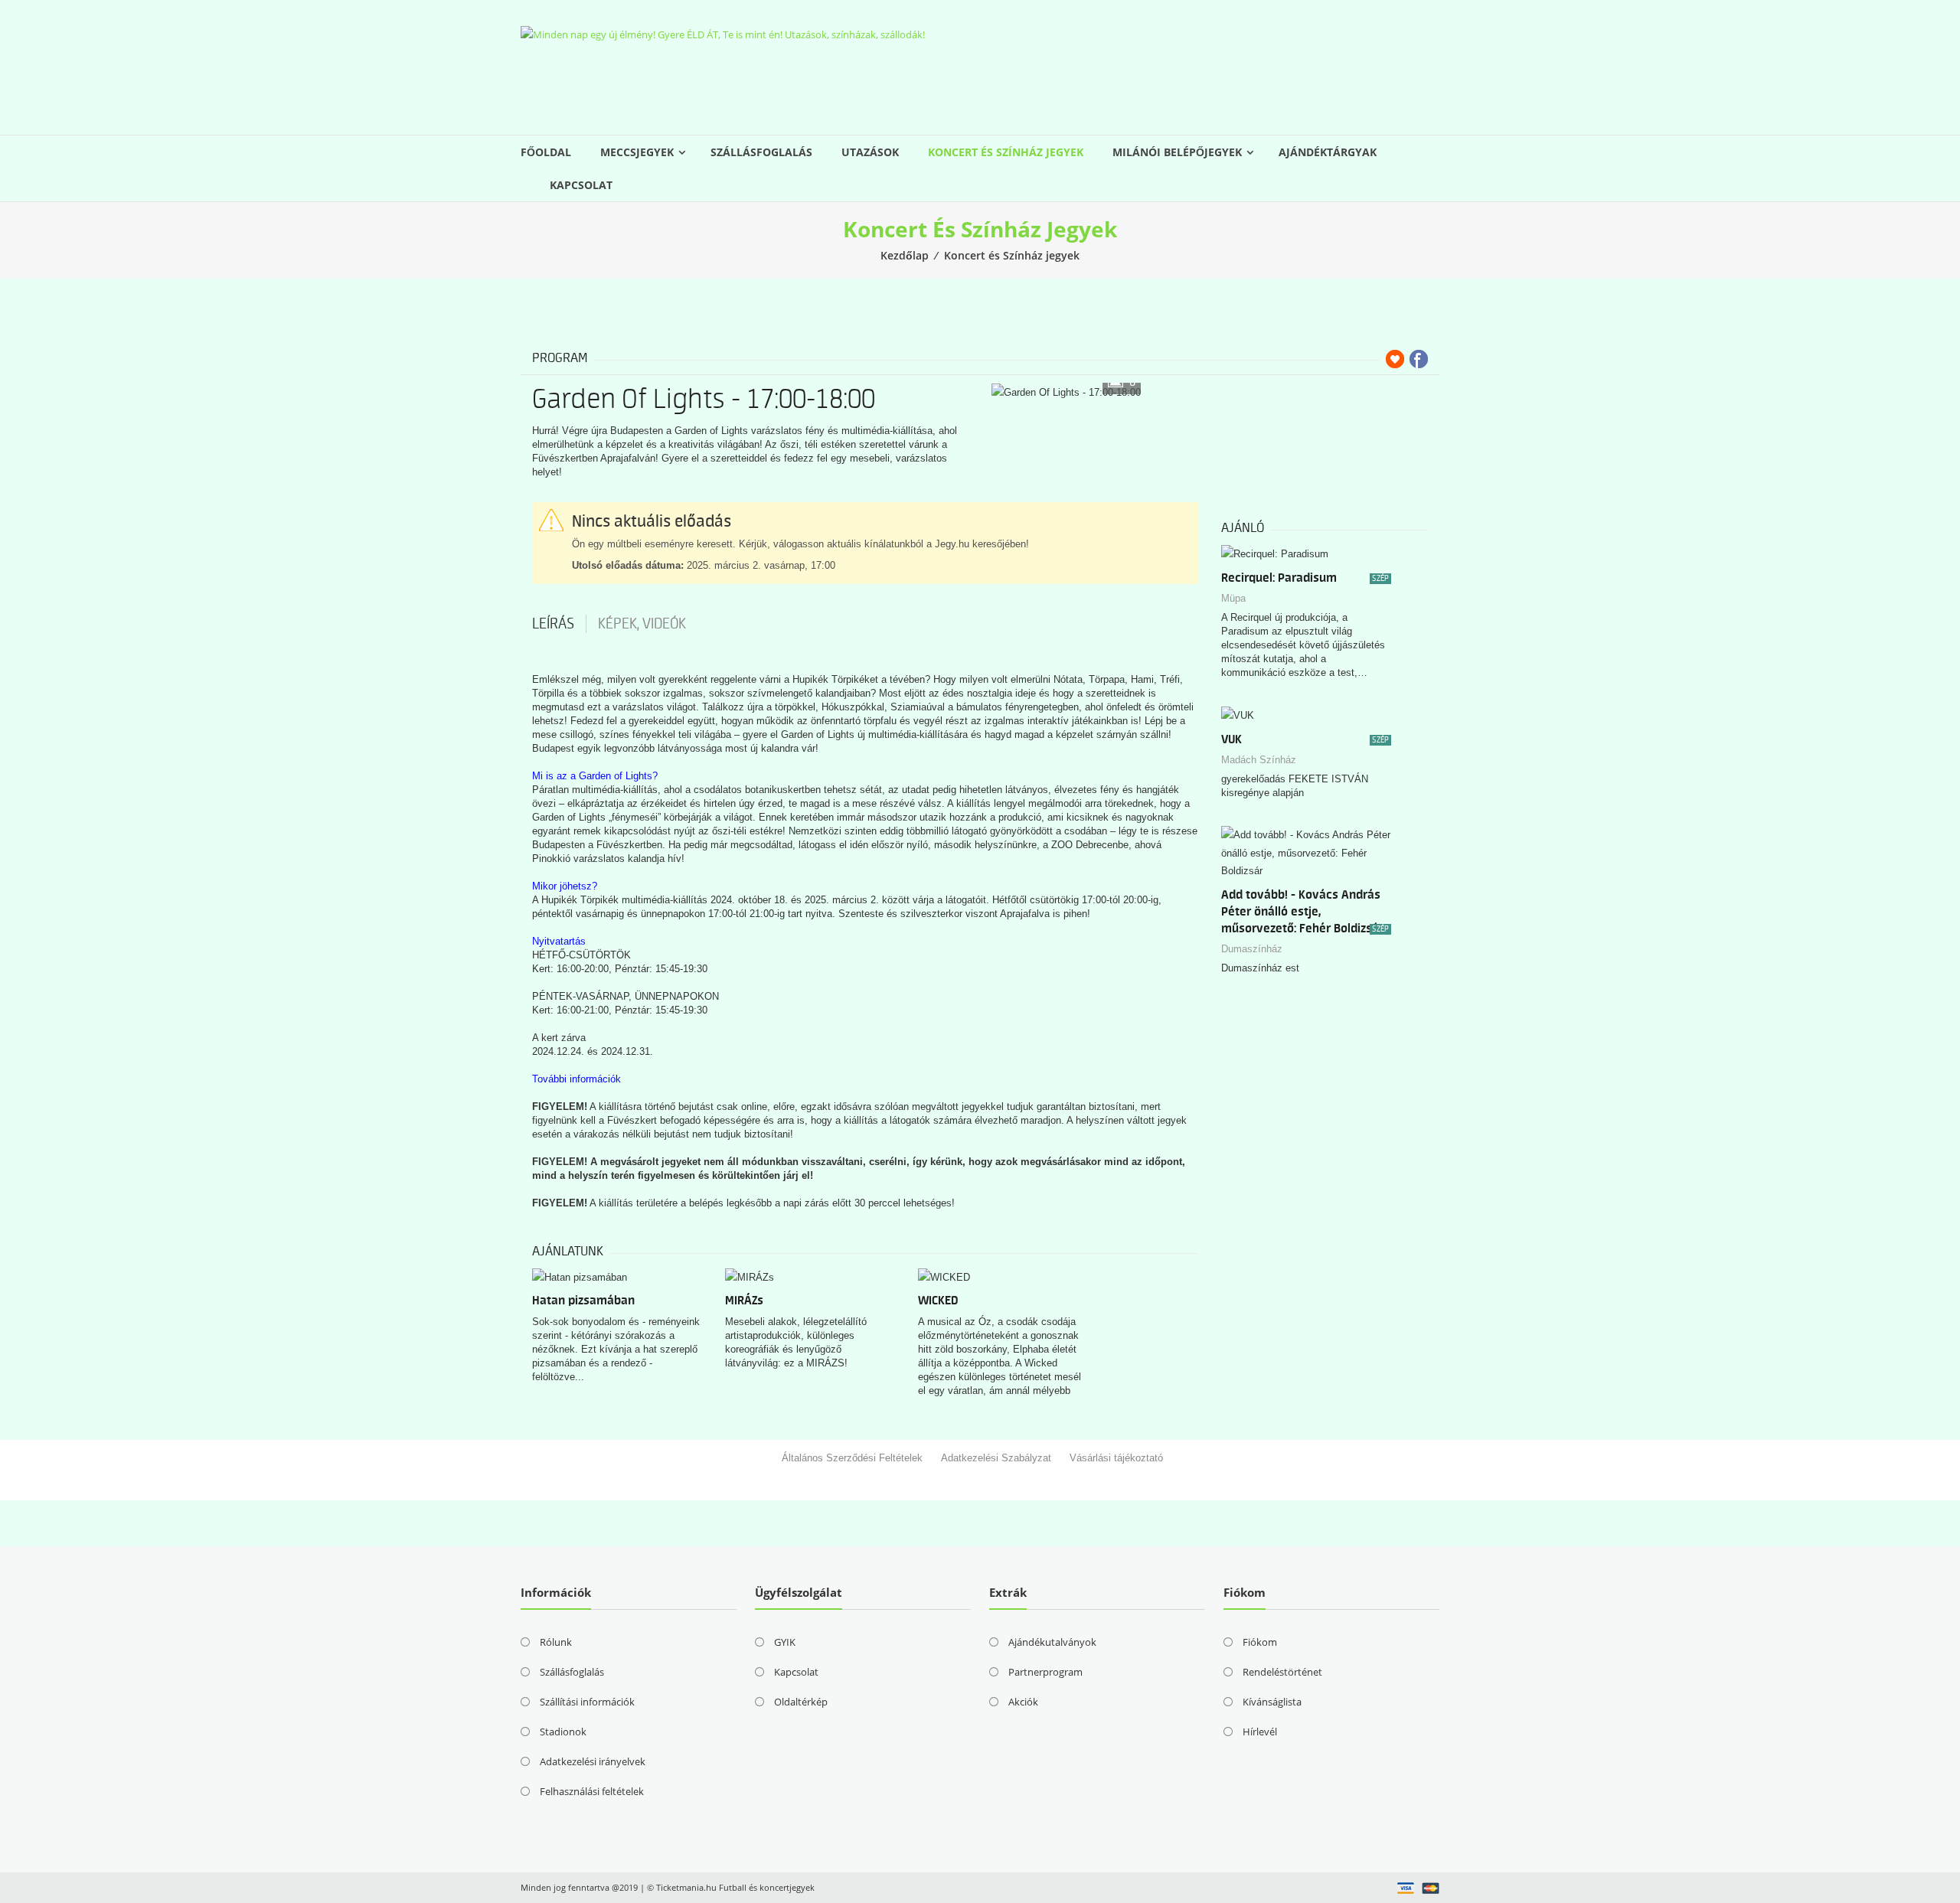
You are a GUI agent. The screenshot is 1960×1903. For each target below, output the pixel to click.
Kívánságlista (1272, 1702)
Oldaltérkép (801, 1702)
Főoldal (546, 152)
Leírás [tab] (553, 624)
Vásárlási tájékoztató (1116, 1458)
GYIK (785, 1642)
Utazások (870, 152)
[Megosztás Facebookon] (1419, 359)
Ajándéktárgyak (1328, 152)
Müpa (1233, 598)
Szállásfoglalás (761, 152)
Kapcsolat (581, 185)
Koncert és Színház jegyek (1006, 152)
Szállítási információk (587, 1702)
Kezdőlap (905, 255)
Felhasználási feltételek (592, 1791)
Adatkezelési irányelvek (593, 1761)
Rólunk (556, 1642)
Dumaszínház (1252, 949)
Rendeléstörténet (1282, 1672)
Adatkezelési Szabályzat (996, 1458)
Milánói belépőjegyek (1177, 152)
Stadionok (563, 1732)
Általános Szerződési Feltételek (852, 1458)
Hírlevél (1260, 1732)
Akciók (1023, 1702)
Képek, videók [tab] (642, 624)
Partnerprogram (1045, 1672)
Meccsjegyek (637, 152)
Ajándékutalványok (1052, 1642)
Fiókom (1260, 1642)
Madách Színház (1259, 760)
